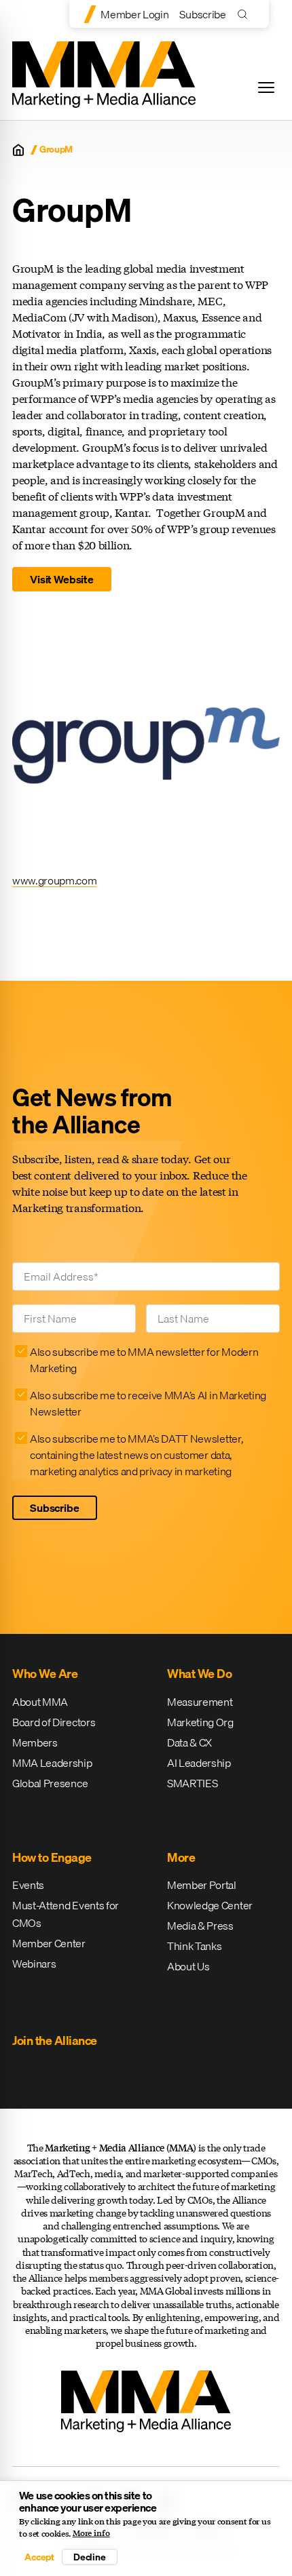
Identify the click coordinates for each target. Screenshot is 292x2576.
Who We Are (45, 1674)
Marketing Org (200, 1722)
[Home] (18, 150)
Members (35, 1742)
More (181, 1857)
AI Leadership (199, 1763)
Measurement (200, 1702)
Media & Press (200, 1926)
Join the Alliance (55, 2041)
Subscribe (202, 14)
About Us (188, 1966)
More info (91, 2533)
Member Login (134, 14)
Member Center (49, 1943)
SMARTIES (192, 1783)
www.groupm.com (55, 880)
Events (28, 1885)
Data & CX (189, 1742)
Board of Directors (54, 1722)
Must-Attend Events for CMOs (66, 1914)
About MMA (40, 1702)
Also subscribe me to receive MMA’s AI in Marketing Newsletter (148, 1403)
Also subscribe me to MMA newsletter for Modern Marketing (144, 1360)
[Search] (245, 14)
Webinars (34, 1964)
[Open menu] (266, 87)
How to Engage (52, 1857)
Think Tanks (194, 1946)
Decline (90, 2557)
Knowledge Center (210, 1905)
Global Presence (50, 1783)
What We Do (199, 1674)
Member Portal (202, 1885)
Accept (39, 2557)
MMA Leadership (52, 1763)
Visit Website (62, 579)
